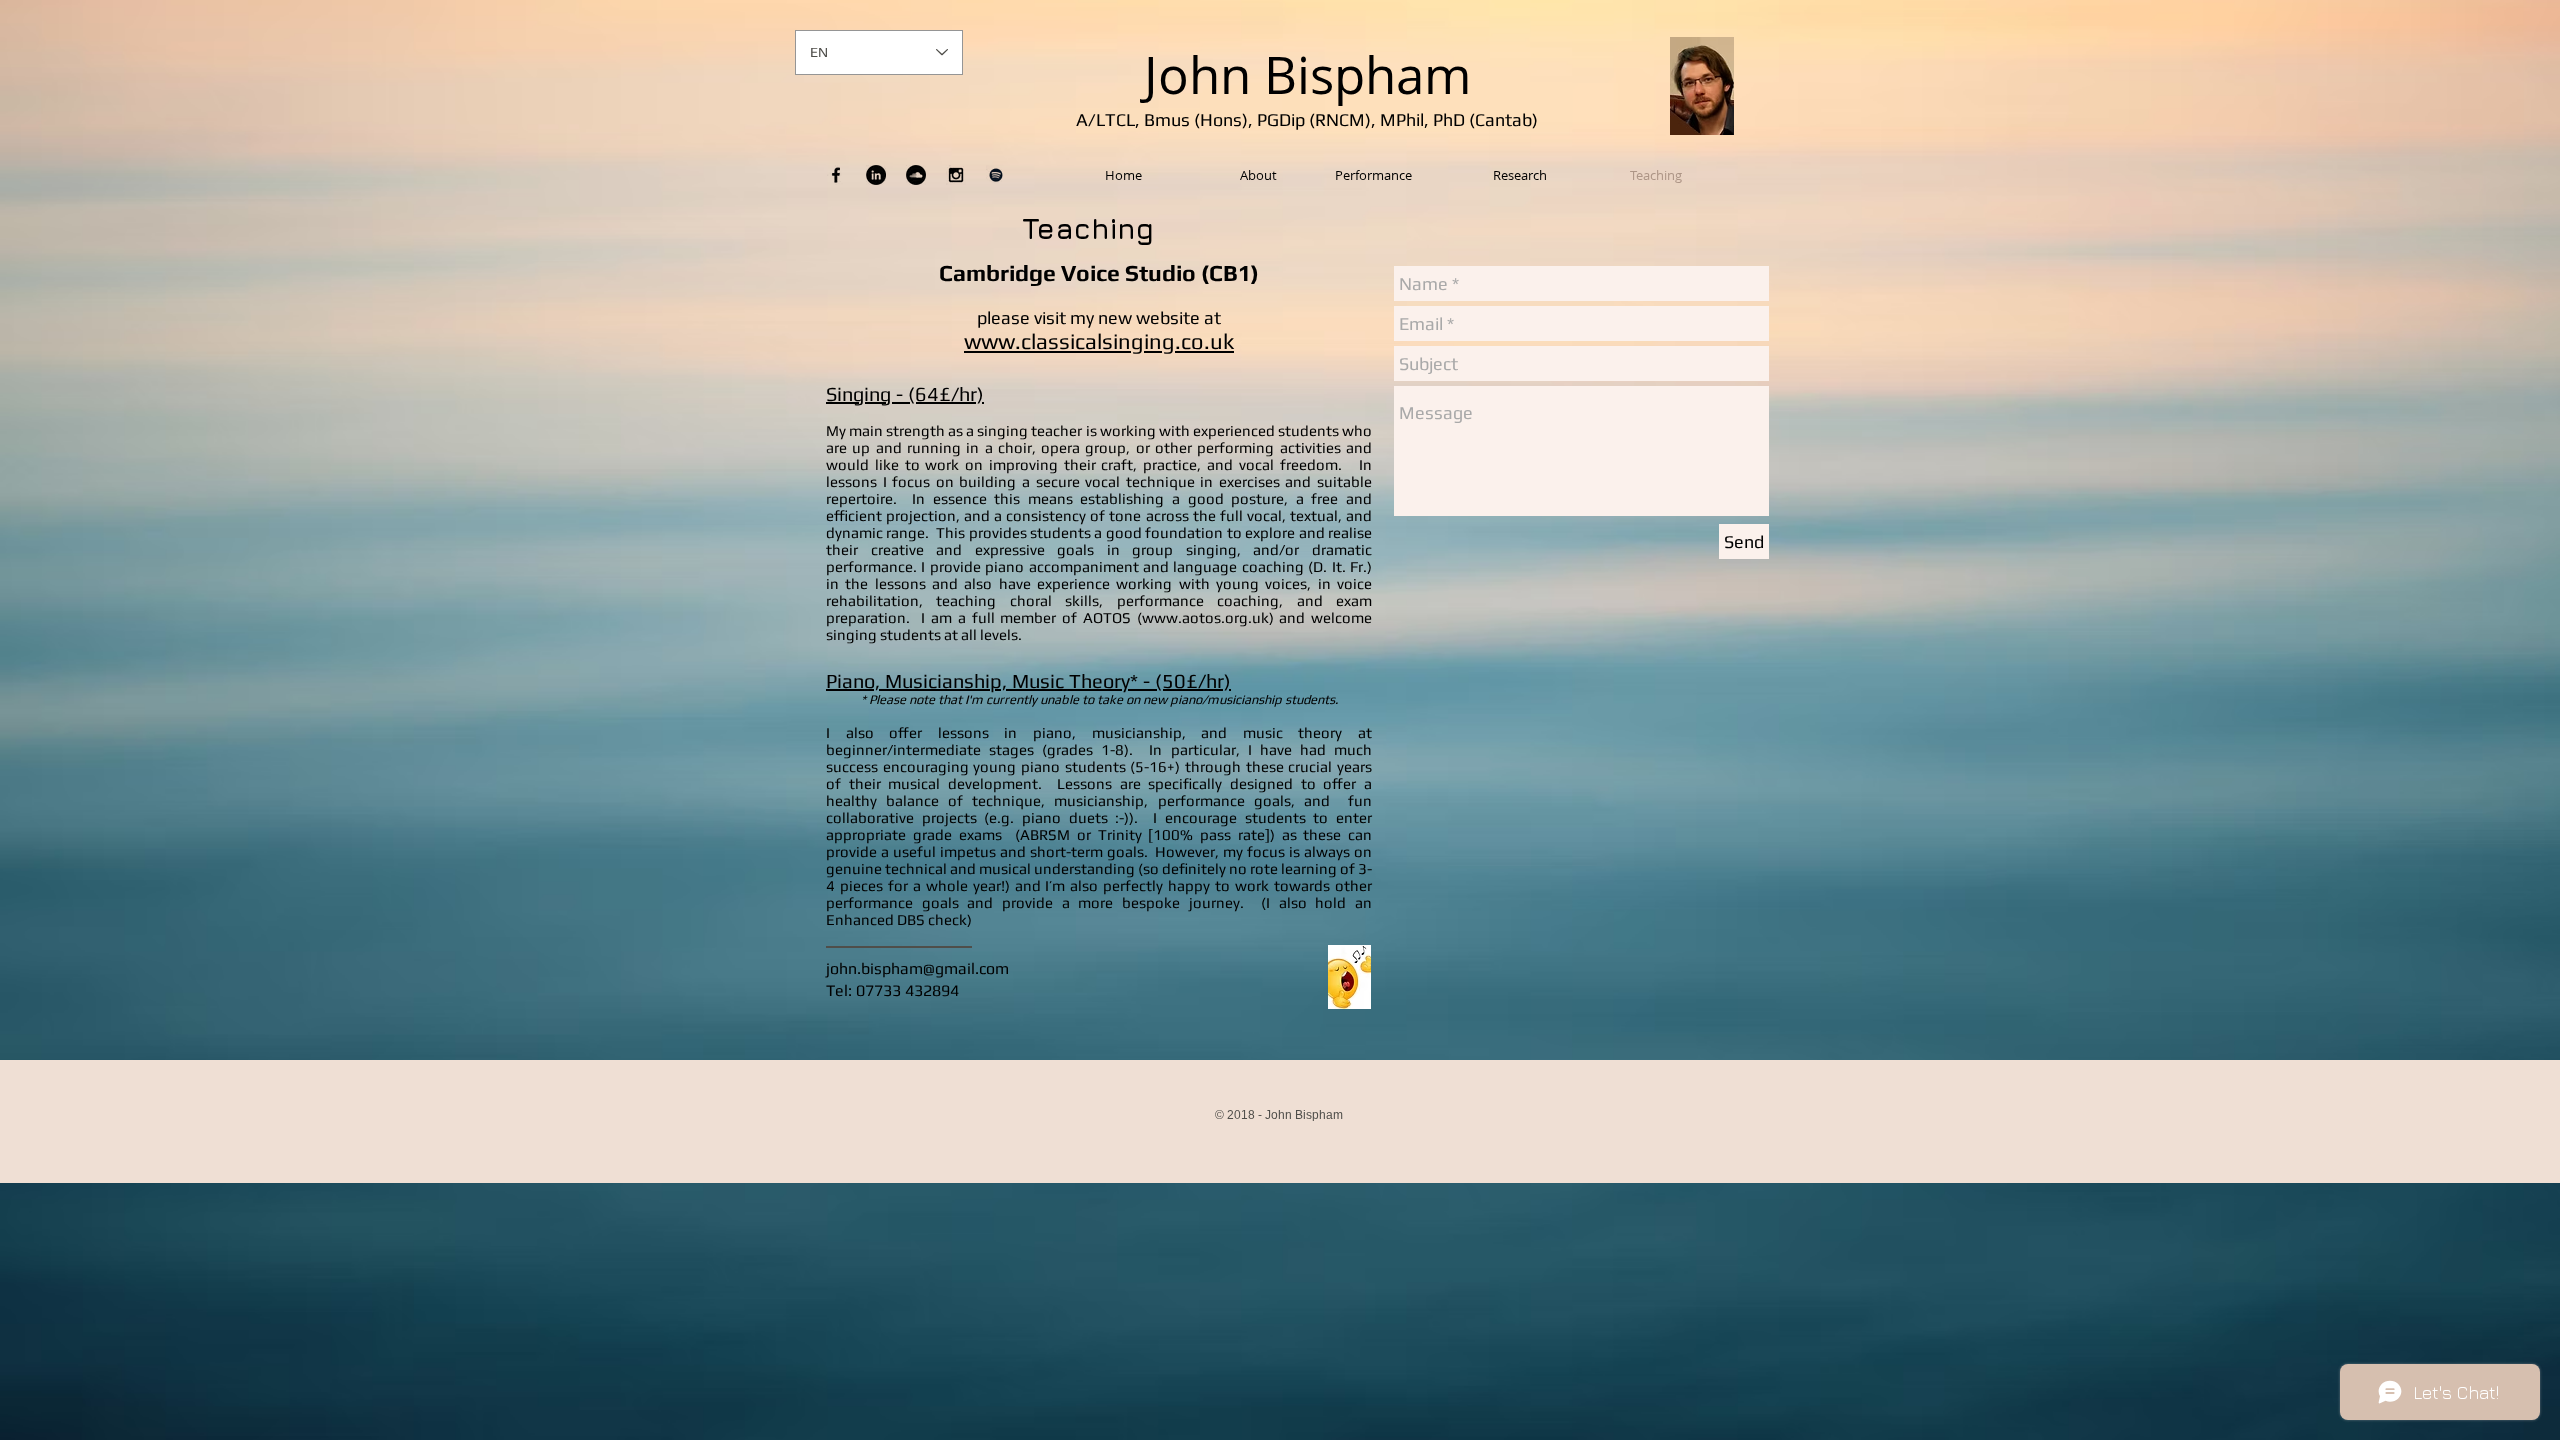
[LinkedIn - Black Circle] (876, 175)
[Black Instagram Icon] (956, 175)
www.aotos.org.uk (1205, 617)
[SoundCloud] (916, 175)
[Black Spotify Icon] (996, 175)
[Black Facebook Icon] (836, 175)
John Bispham (1307, 75)
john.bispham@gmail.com (917, 968)
